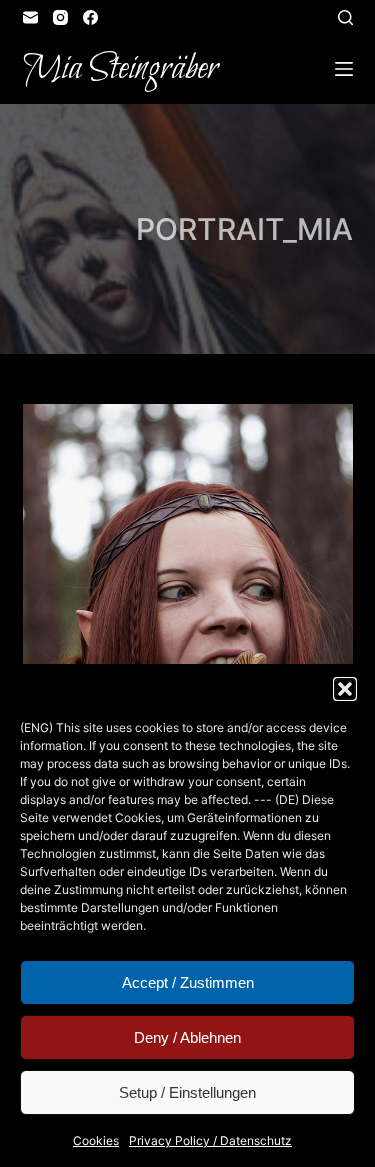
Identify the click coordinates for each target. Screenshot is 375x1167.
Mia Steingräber (120, 69)
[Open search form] (345, 17)
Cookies (96, 1140)
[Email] (30, 17)
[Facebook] (90, 17)
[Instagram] (60, 17)
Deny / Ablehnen (187, 1037)
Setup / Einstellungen (187, 1092)
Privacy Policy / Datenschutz (210, 1140)
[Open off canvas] (344, 69)
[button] (345, 689)
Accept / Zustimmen (188, 982)
